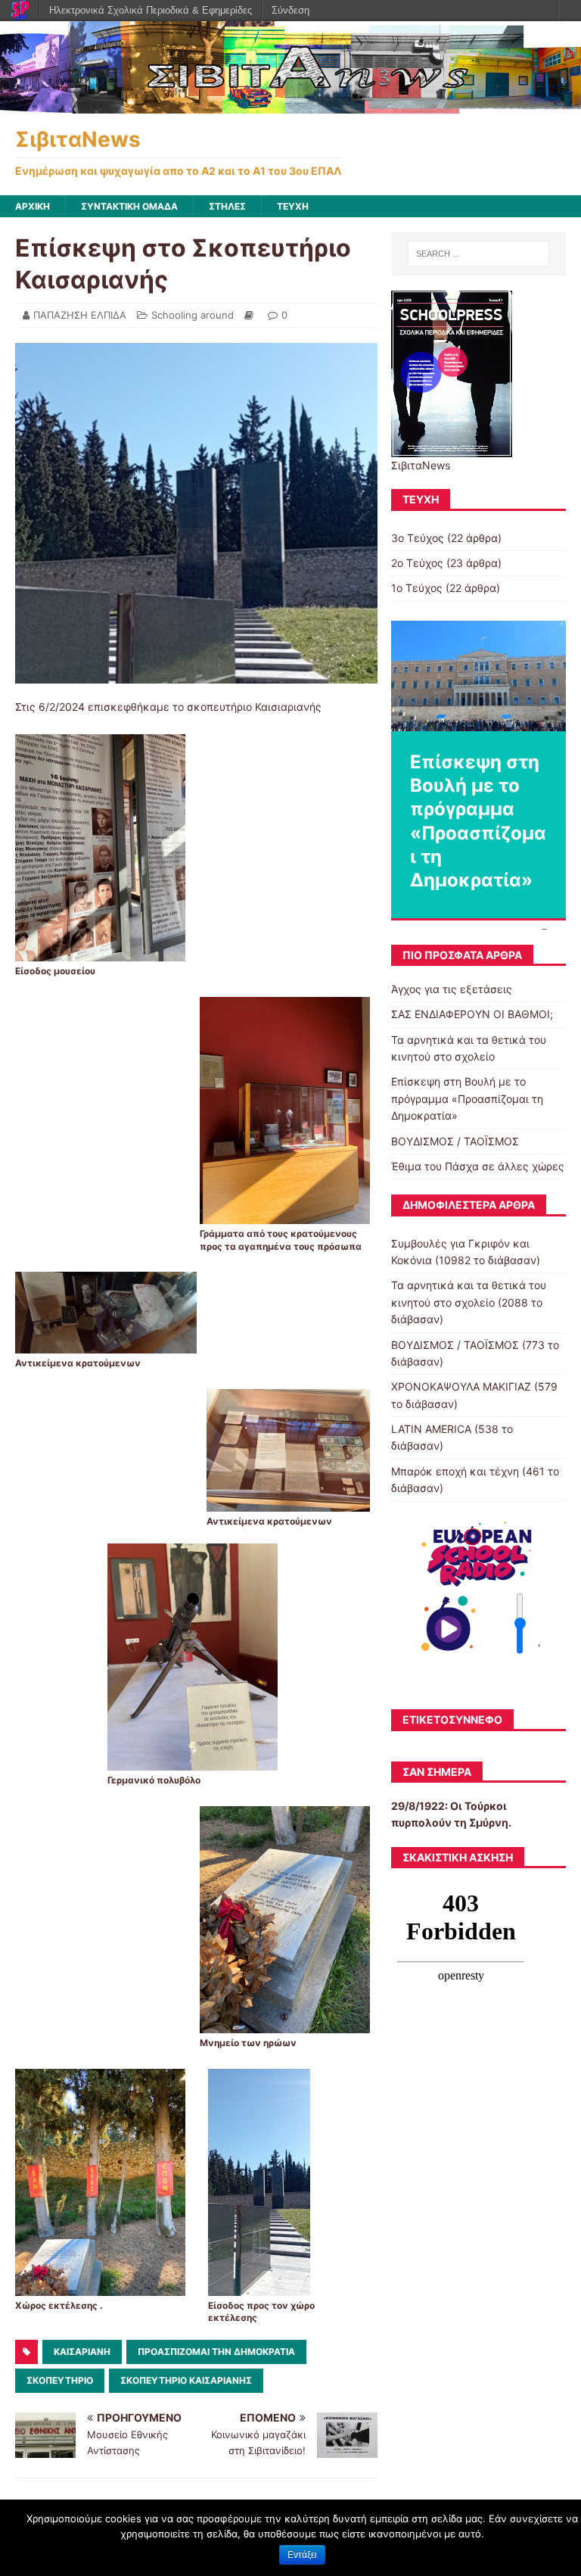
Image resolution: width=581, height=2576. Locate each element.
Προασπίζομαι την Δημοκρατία (216, 2352)
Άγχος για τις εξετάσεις (452, 989)
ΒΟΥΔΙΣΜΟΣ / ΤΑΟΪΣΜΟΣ (455, 1141)
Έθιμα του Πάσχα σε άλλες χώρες (478, 1166)
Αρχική (33, 206)
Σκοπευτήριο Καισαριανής (186, 2380)
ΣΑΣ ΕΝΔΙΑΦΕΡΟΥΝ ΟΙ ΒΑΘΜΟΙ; (472, 1014)
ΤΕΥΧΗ (293, 206)
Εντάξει (302, 2555)
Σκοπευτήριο (60, 2380)
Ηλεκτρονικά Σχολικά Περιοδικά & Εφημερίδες (151, 10)
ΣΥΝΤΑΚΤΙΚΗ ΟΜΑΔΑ (129, 206)
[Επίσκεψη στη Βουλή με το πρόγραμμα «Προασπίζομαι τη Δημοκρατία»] (478, 676)
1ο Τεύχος (417, 588)
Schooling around (193, 315)
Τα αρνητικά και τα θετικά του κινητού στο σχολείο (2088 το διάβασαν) (469, 1302)
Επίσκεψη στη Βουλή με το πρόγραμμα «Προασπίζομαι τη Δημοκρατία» (467, 1098)
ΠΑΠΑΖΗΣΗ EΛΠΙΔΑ (80, 315)
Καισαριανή (82, 2352)
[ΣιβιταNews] (290, 105)
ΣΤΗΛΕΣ (227, 206)
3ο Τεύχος (418, 538)
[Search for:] (478, 254)
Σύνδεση (290, 10)
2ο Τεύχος (417, 563)
